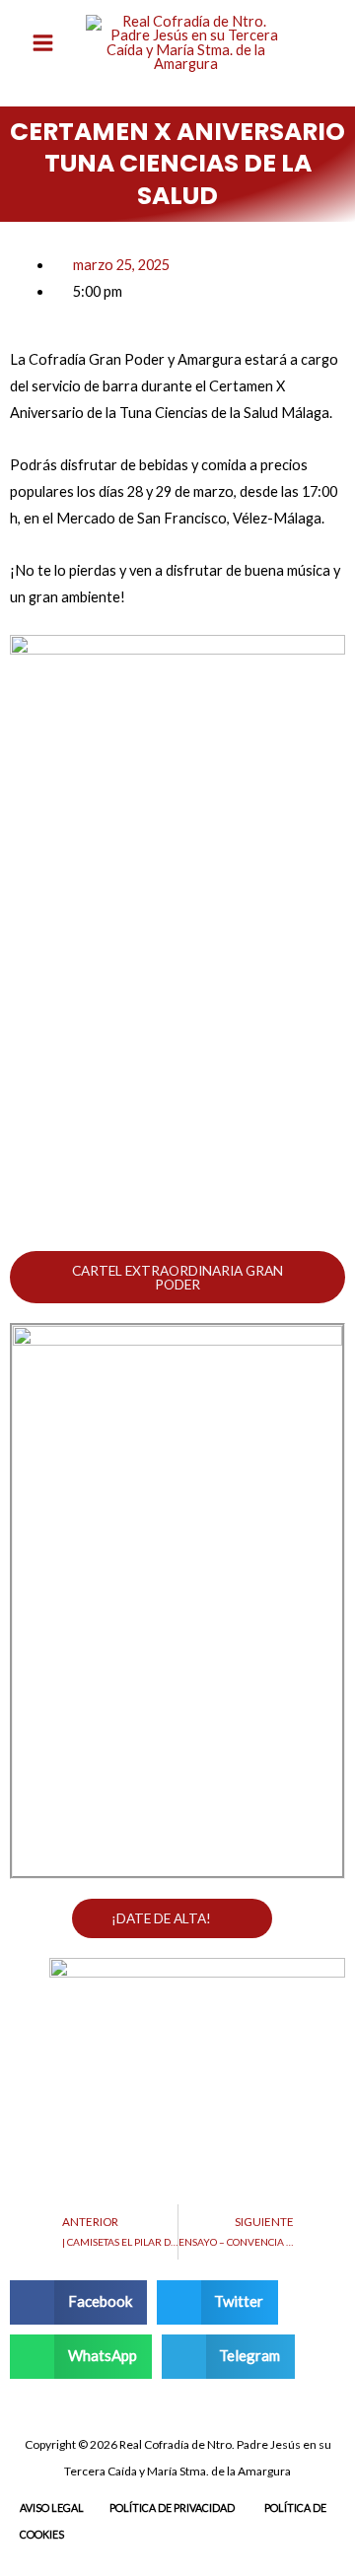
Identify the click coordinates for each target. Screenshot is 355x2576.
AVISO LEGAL (52, 2507)
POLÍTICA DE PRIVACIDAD (172, 2507)
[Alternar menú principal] (43, 43)
